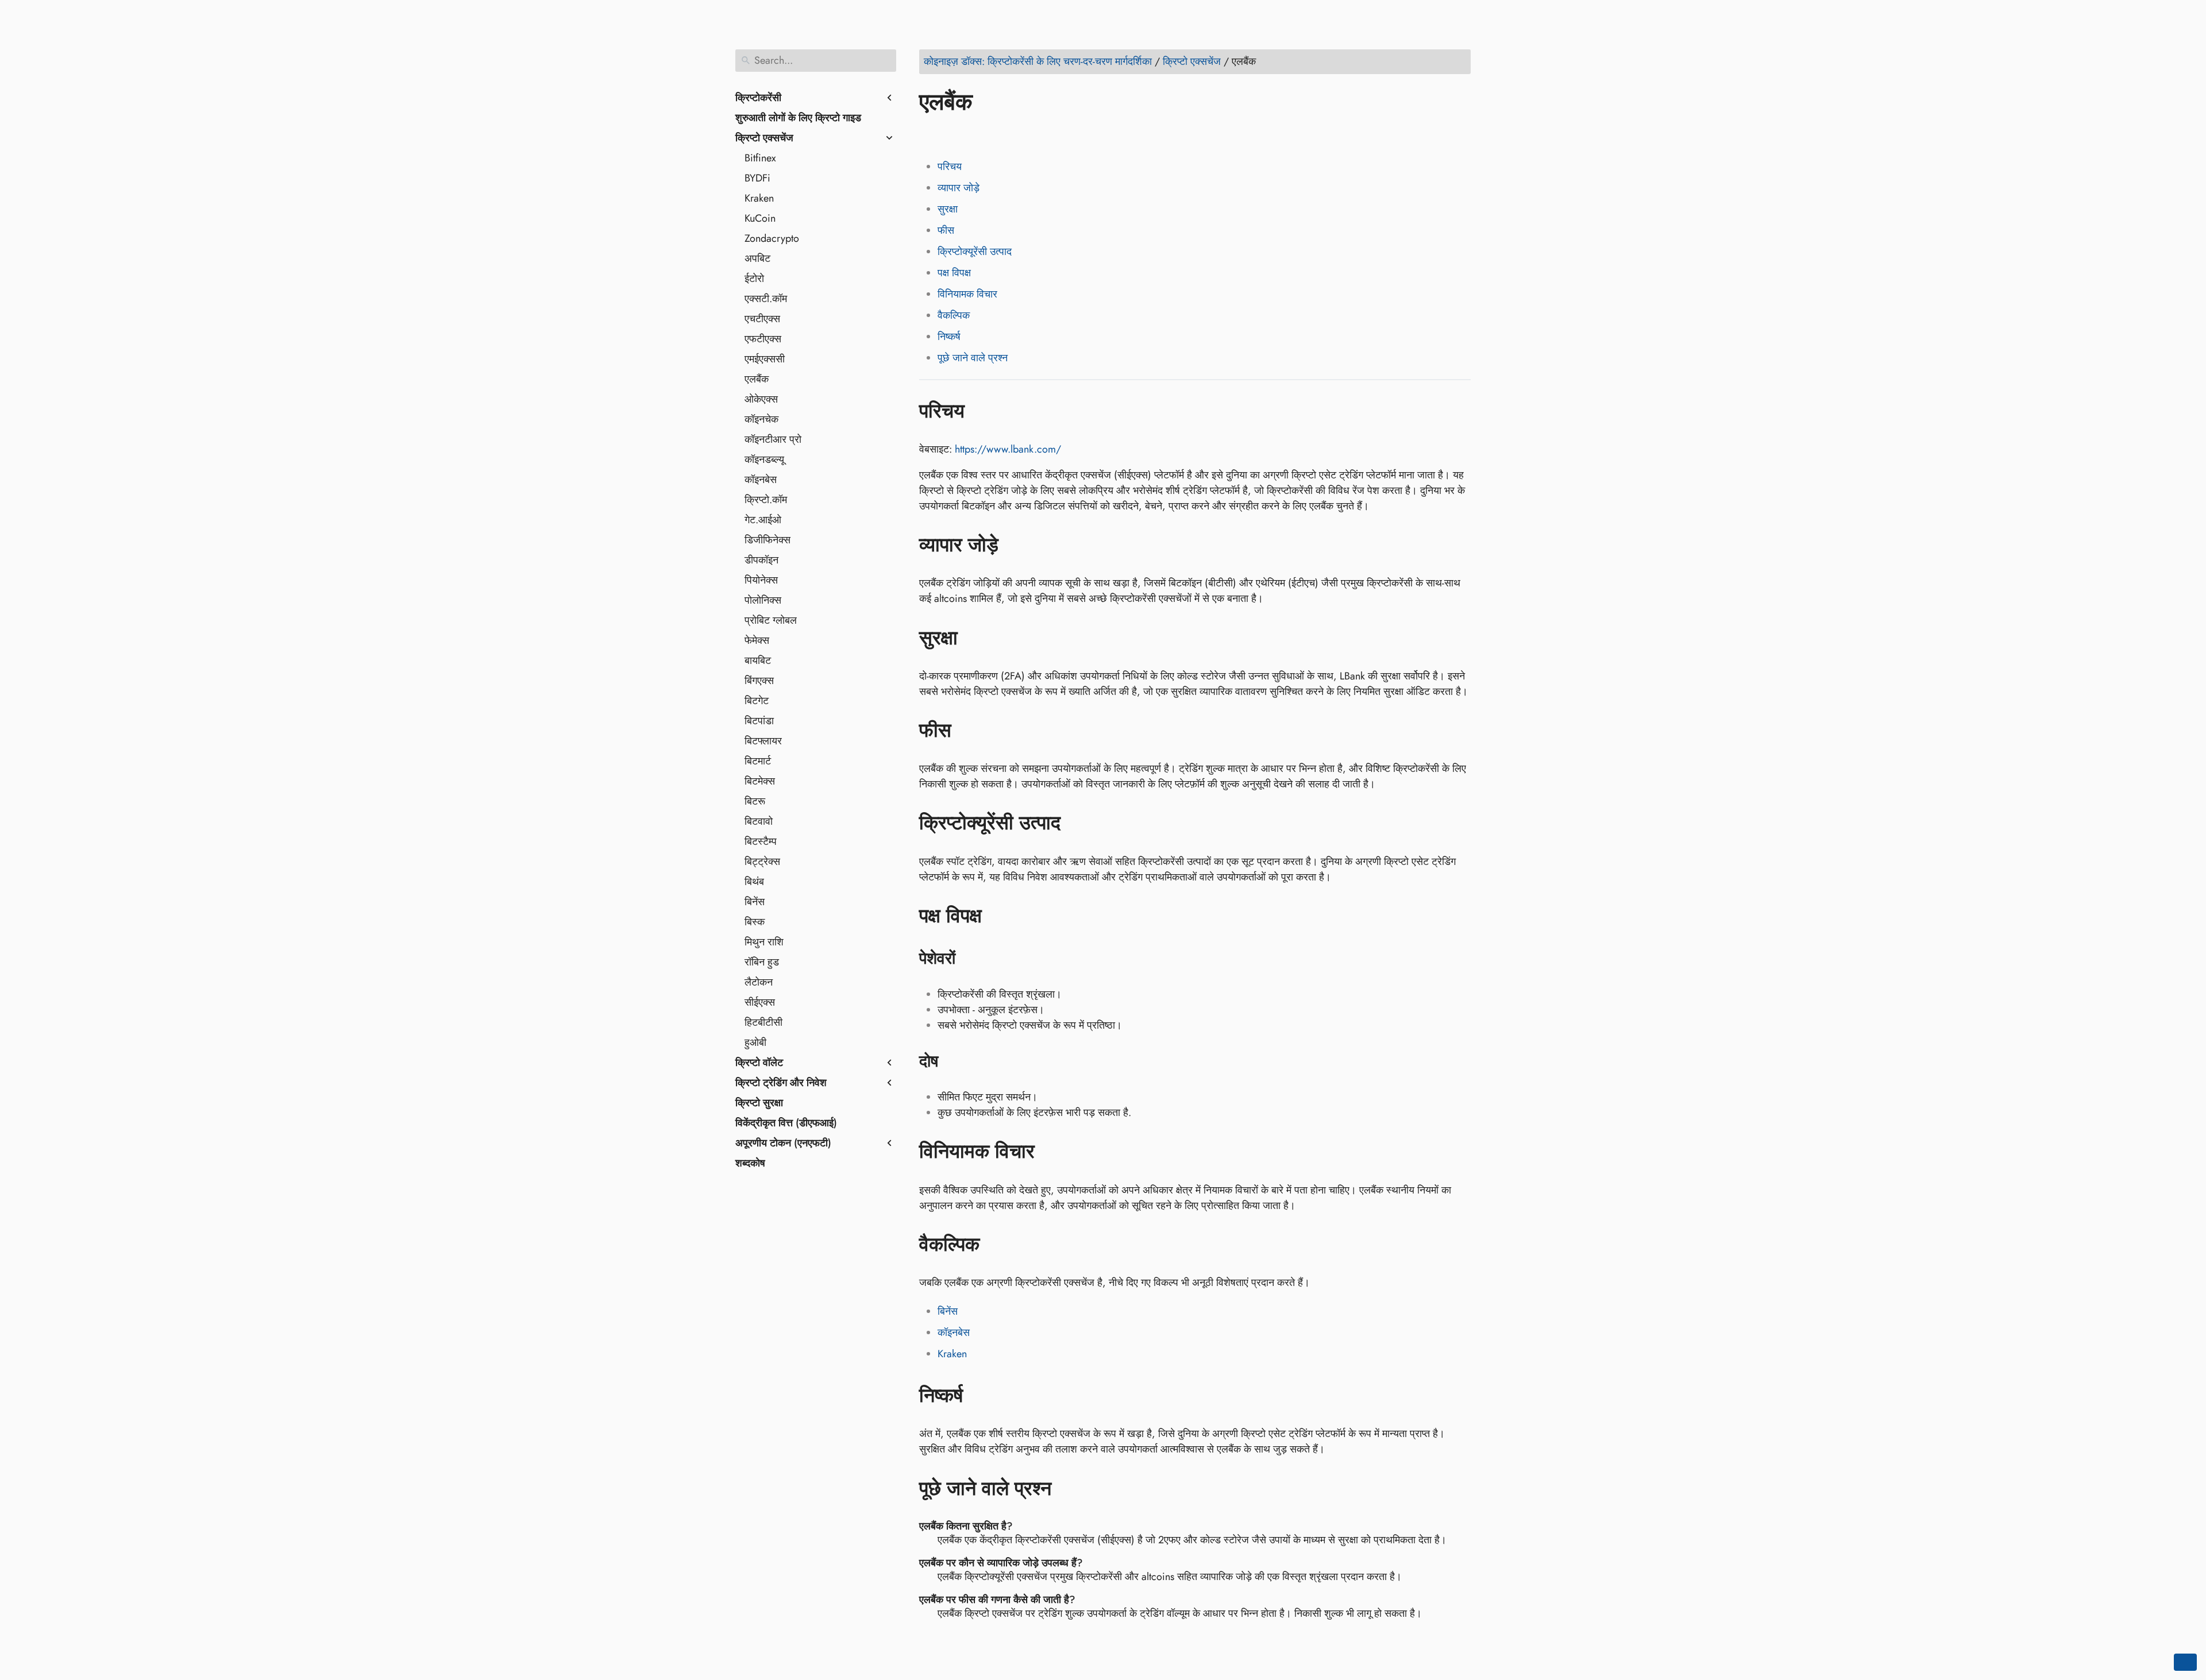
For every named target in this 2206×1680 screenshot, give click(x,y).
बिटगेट (757, 701)
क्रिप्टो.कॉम (766, 500)
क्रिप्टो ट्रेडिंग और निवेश (781, 1083)
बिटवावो (759, 821)
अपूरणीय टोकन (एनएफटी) (783, 1143)
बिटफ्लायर (763, 741)
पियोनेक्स (761, 580)
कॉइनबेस (761, 480)
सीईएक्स (760, 1002)
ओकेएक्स (761, 399)
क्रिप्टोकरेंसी (758, 98)
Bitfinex (760, 158)
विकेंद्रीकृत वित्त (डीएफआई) (786, 1123)
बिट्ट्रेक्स (762, 862)
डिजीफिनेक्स (768, 540)
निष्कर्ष (949, 337)
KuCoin (760, 218)
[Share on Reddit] (996, 135)
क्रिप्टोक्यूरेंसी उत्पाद (975, 252)
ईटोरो (754, 279)
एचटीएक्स (762, 319)
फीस (946, 230)
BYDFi (757, 178)
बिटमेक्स (760, 781)
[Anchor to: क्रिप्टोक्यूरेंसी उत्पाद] (1077, 823)
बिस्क (755, 922)
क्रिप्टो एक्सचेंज (764, 138)
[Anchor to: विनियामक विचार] (1052, 1152)
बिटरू (755, 801)
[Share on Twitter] (952, 135)
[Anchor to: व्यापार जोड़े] (1015, 545)
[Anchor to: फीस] (968, 731)
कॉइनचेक (761, 419)
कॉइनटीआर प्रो (773, 439)
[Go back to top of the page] (2185, 1662)
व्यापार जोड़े (959, 188)
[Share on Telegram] (1039, 135)
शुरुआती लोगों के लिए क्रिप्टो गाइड (798, 118)
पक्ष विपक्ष (954, 273)
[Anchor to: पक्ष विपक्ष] (999, 916)
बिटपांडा (759, 721)
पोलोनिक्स (763, 600)
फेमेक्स (757, 640)
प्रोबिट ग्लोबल (771, 620)
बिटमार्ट (758, 761)
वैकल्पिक (954, 315)
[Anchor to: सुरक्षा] (975, 638)
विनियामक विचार (967, 294)
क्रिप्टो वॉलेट (759, 1063)
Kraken (759, 198)
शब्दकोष (750, 1163)
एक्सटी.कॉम (766, 299)
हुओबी (755, 1042)
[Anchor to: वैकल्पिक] (996, 1245)
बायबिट (758, 661)
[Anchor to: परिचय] (981, 411)
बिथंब (754, 882)
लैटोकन (759, 982)
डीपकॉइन (761, 560)
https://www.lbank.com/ (1008, 449)
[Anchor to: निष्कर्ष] (980, 1396)
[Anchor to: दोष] (953, 1061)
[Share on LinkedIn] (974, 135)
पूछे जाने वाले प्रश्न (973, 358)
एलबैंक (757, 379)
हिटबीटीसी (763, 1022)
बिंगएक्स (759, 681)
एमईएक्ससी (765, 359)
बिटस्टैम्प (761, 841)
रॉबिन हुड (762, 962)
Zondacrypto (772, 238)
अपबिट (757, 258)
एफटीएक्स (763, 339)
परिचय (950, 167)
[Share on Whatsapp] (1017, 135)
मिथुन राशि (764, 942)
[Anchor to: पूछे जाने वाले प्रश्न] (1068, 1488)
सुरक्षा (948, 209)
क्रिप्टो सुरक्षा (759, 1103)
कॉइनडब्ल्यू (764, 459)
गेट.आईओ (763, 520)
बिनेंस (755, 902)
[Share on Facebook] (930, 135)
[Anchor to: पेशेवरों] (970, 959)
